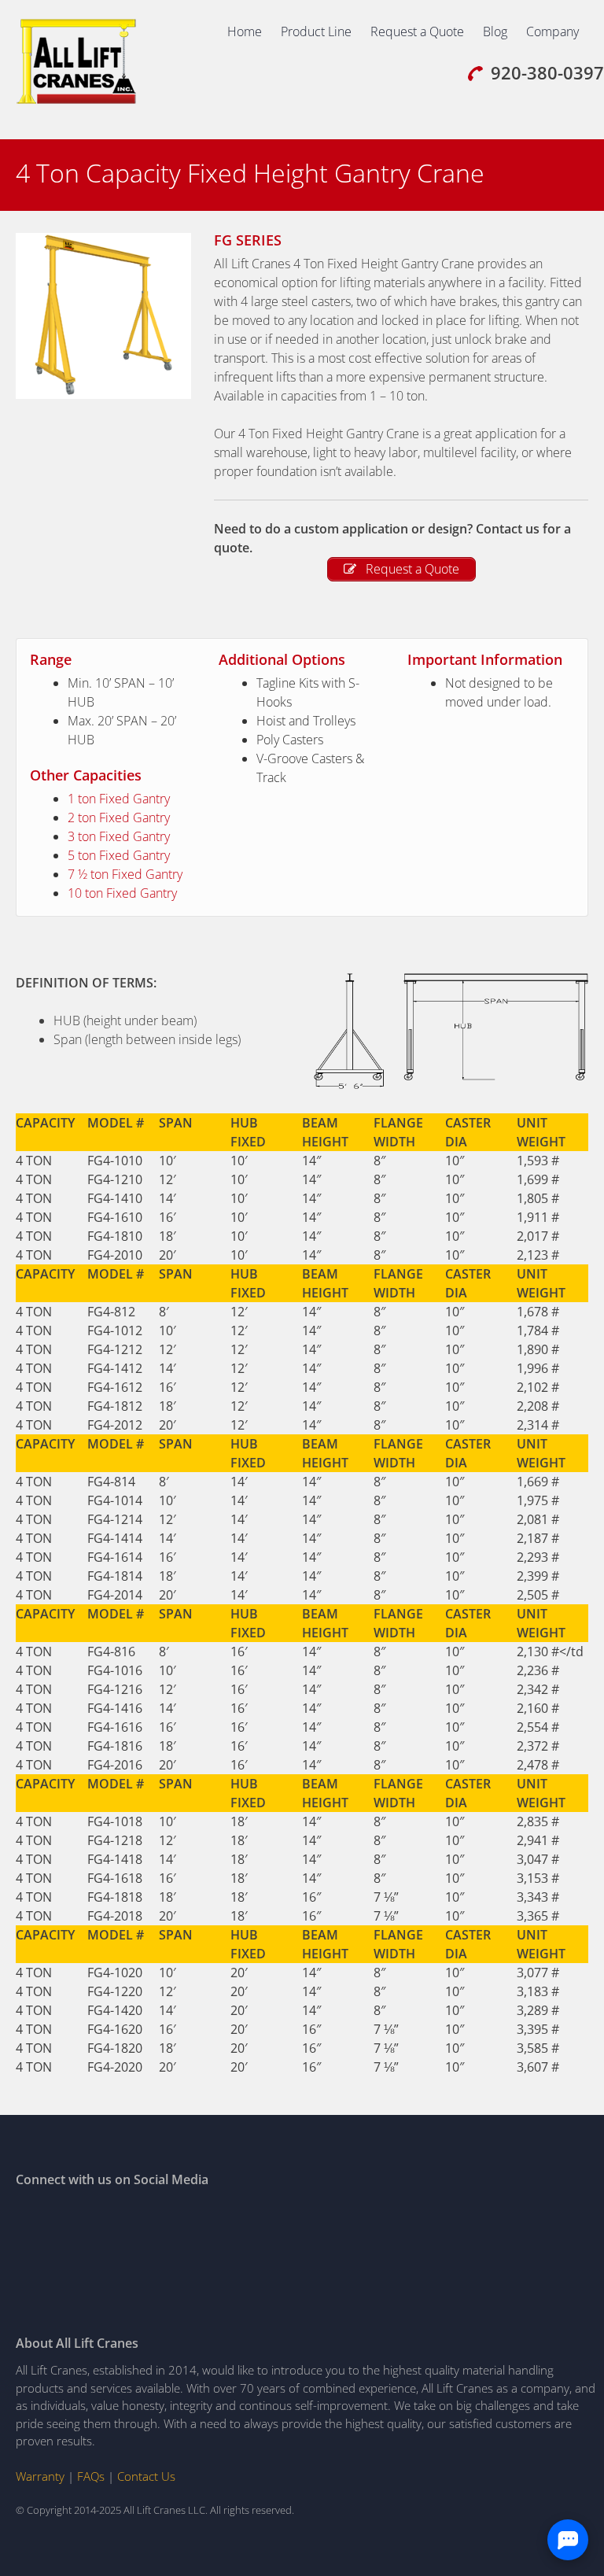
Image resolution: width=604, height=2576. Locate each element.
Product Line (316, 31)
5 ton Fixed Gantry (119, 855)
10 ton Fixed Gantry (122, 893)
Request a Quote (417, 31)
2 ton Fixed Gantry (119, 817)
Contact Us (146, 2476)
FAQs (91, 2476)
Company (552, 31)
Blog (495, 31)
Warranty (40, 2476)
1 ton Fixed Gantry (119, 799)
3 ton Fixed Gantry (119, 836)
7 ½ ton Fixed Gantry (125, 874)
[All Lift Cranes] (77, 101)
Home (245, 31)
